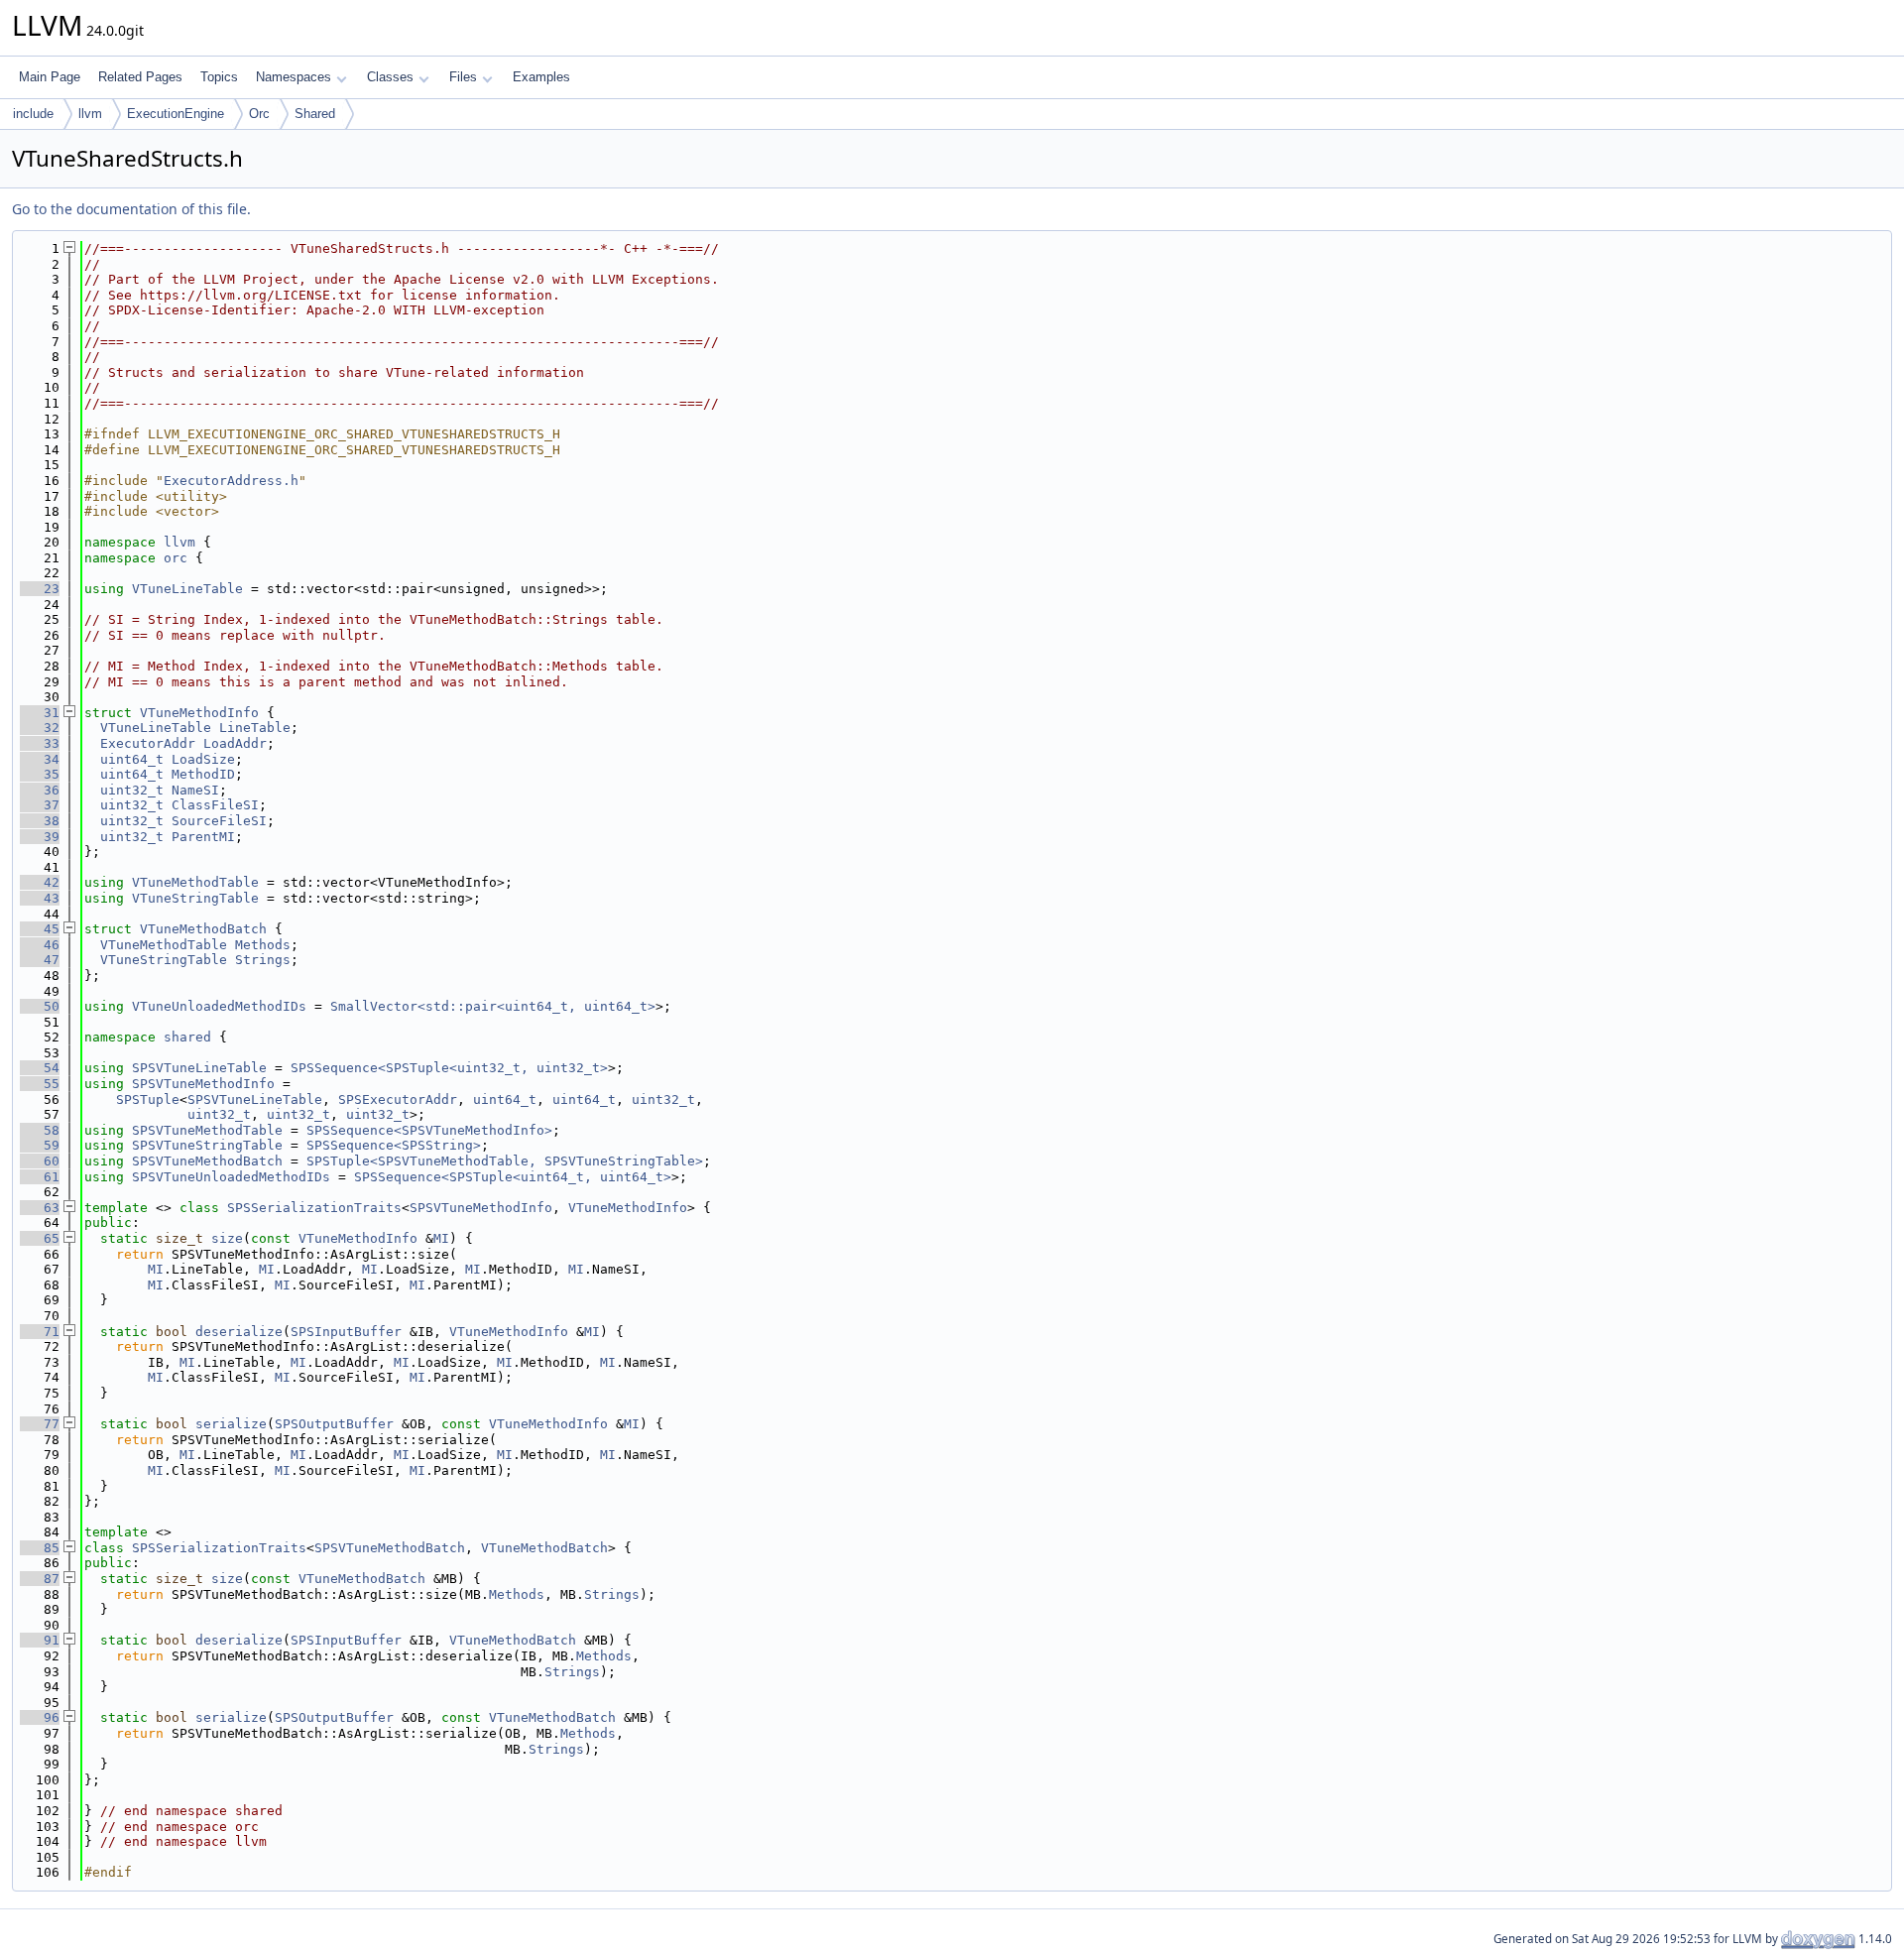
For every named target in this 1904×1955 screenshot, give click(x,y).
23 (40, 589)
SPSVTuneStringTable (207, 1145)
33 (40, 743)
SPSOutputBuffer (334, 1424)
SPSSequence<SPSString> (394, 1145)
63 (40, 1208)
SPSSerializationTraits (314, 1208)
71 (40, 1332)
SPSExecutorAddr (398, 1100)
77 (40, 1424)
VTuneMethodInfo (199, 713)
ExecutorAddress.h (231, 481)
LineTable (255, 728)
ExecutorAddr (148, 743)
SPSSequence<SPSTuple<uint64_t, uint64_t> (513, 1177)
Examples (541, 77)
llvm (90, 114)
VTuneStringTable (195, 898)
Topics (219, 77)
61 (40, 1177)
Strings (263, 960)
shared (187, 1037)
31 (40, 713)
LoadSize (203, 759)
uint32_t (132, 790)
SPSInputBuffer (346, 1332)
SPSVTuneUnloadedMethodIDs (231, 1177)
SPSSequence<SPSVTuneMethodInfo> (429, 1130)
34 (40, 759)
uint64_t (132, 759)
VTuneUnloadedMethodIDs (219, 1006)
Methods (263, 945)
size (227, 1238)
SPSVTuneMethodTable (207, 1130)
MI (441, 1238)
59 (40, 1145)
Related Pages (140, 77)
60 (40, 1161)
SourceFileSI (219, 821)
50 (40, 1006)
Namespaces (294, 77)
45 (40, 929)
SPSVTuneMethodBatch (207, 1161)
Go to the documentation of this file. (131, 209)
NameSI (195, 790)
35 (40, 774)
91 (40, 1640)
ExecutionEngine (176, 114)
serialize (231, 1424)
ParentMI (203, 837)
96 (40, 1717)
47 (40, 960)
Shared (315, 114)
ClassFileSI (215, 805)
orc (176, 558)
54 (40, 1068)
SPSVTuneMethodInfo (203, 1084)
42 (40, 882)
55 (40, 1084)
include (33, 114)
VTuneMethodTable (195, 882)
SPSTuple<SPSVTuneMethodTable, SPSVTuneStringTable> (505, 1161)
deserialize (239, 1332)
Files (463, 77)
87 (40, 1579)
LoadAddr (235, 743)
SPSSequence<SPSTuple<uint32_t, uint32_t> (449, 1068)
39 (40, 837)
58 (40, 1130)
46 (40, 945)
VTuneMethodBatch (203, 929)
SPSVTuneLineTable (199, 1068)
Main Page (50, 77)
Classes (390, 77)
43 (40, 898)
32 (40, 728)
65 (40, 1238)
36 (40, 790)
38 (40, 821)
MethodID (203, 774)
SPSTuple (148, 1100)
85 (40, 1548)
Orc (259, 114)
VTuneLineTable (187, 589)
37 (40, 805)
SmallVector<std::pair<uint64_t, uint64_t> (493, 1006)
